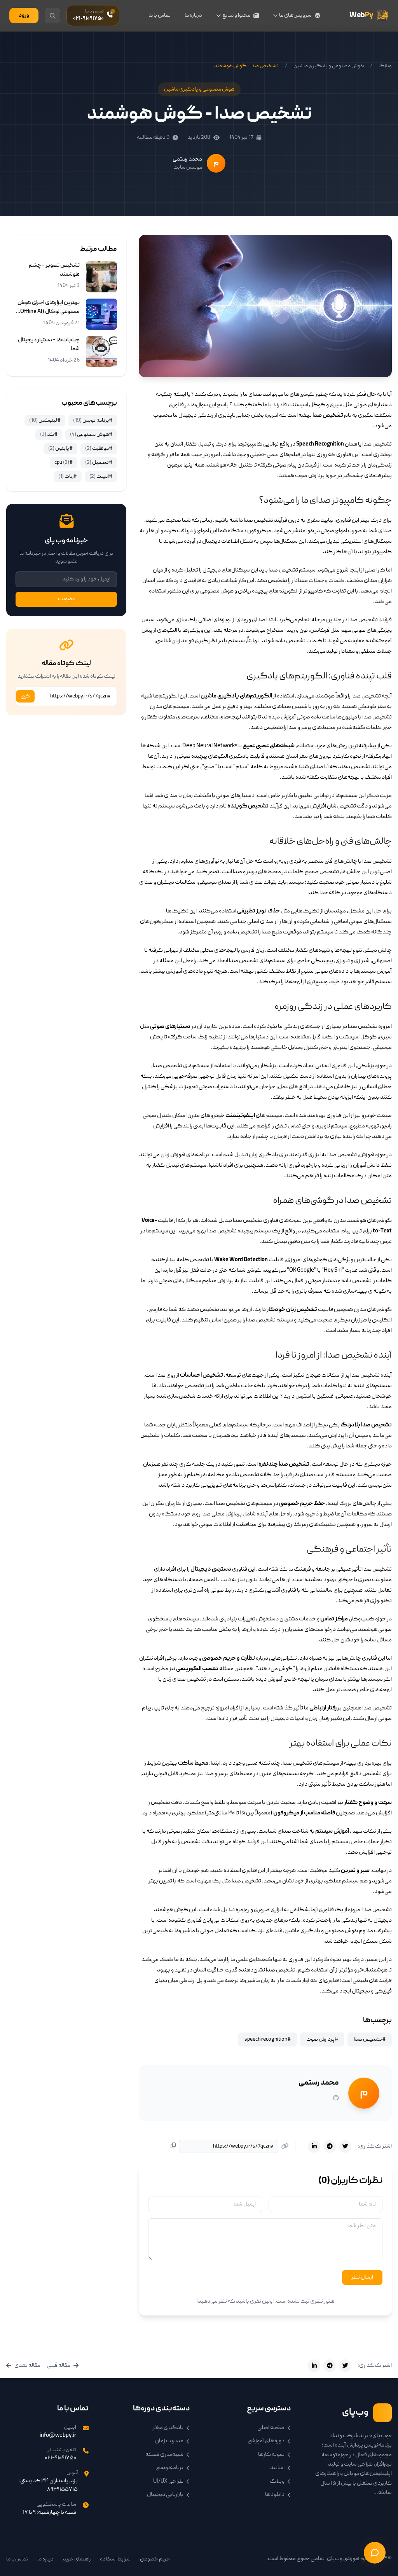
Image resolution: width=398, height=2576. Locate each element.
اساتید (277, 2468)
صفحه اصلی (271, 2428)
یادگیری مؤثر (168, 2428)
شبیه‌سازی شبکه (164, 2455)
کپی (25, 696)
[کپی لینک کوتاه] (173, 2147)
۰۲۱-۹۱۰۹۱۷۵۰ (60, 2458)
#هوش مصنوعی (91, 435)
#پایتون (60, 449)
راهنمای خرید (77, 2559)
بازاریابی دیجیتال (165, 2495)
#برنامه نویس (93, 421)
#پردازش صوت (322, 2039)
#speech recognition (268, 2039)
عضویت (66, 599)
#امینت (101, 477)
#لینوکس (45, 421)
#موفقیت (99, 449)
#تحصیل (99, 463)
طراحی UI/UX (168, 2482)
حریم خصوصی (155, 2559)
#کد (49, 435)
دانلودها (275, 2495)
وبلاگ (385, 66)
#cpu (64, 463)
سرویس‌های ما (295, 16)
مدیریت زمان (169, 2441)
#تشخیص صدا (370, 2039)
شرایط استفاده (115, 2559)
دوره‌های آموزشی (266, 2441)
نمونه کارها (271, 2455)
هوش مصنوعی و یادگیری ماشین (329, 66)
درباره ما (193, 16)
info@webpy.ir (58, 2436)
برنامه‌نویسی (169, 2468)
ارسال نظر (362, 2277)
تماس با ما (160, 16)
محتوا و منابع (236, 16)
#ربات (68, 477)
